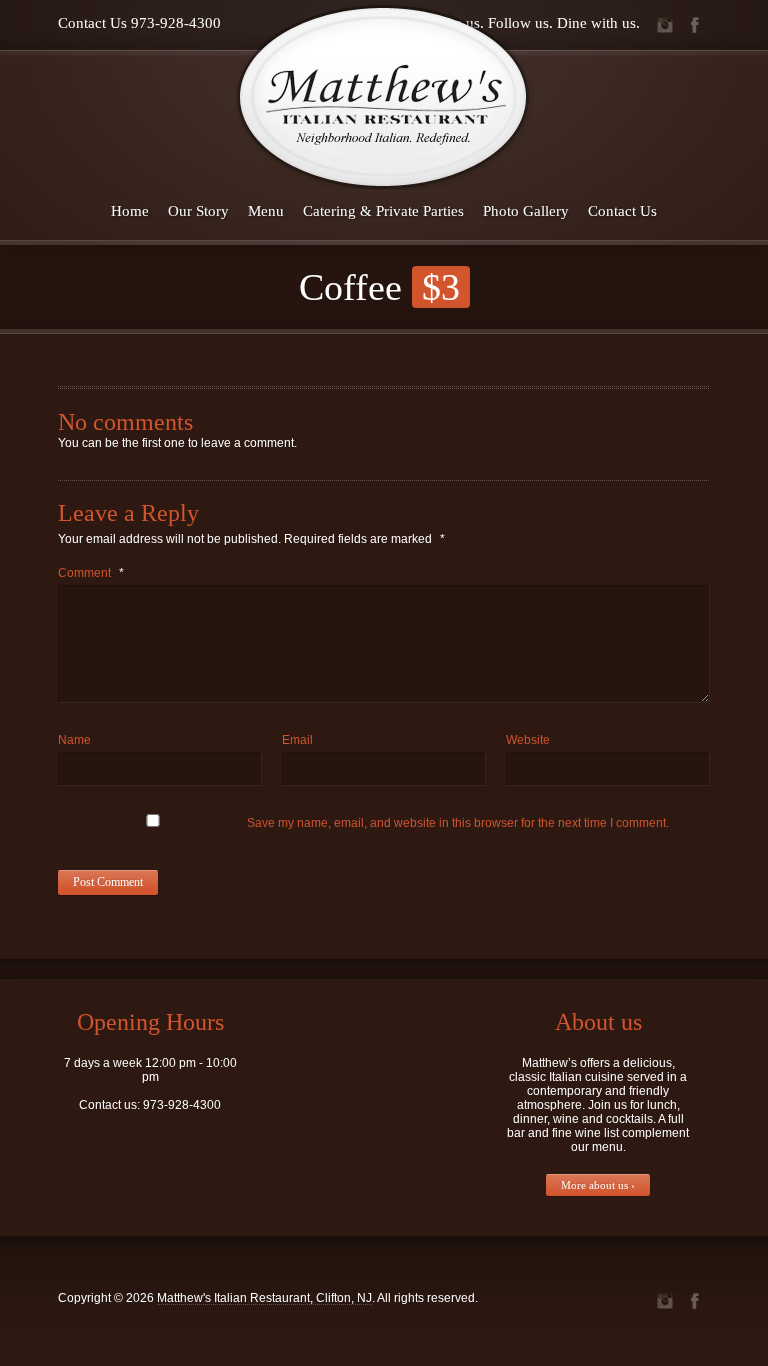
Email (297, 740)
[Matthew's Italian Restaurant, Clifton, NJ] (384, 96)
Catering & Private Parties (383, 211)
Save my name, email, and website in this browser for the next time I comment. (458, 823)
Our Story (198, 211)
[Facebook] (695, 25)
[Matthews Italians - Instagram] (665, 25)
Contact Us (622, 211)
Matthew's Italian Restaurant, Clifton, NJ (264, 1298)
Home (130, 211)
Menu (266, 211)
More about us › (598, 1185)
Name (74, 740)
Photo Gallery (526, 211)
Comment (91, 573)
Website (528, 740)
